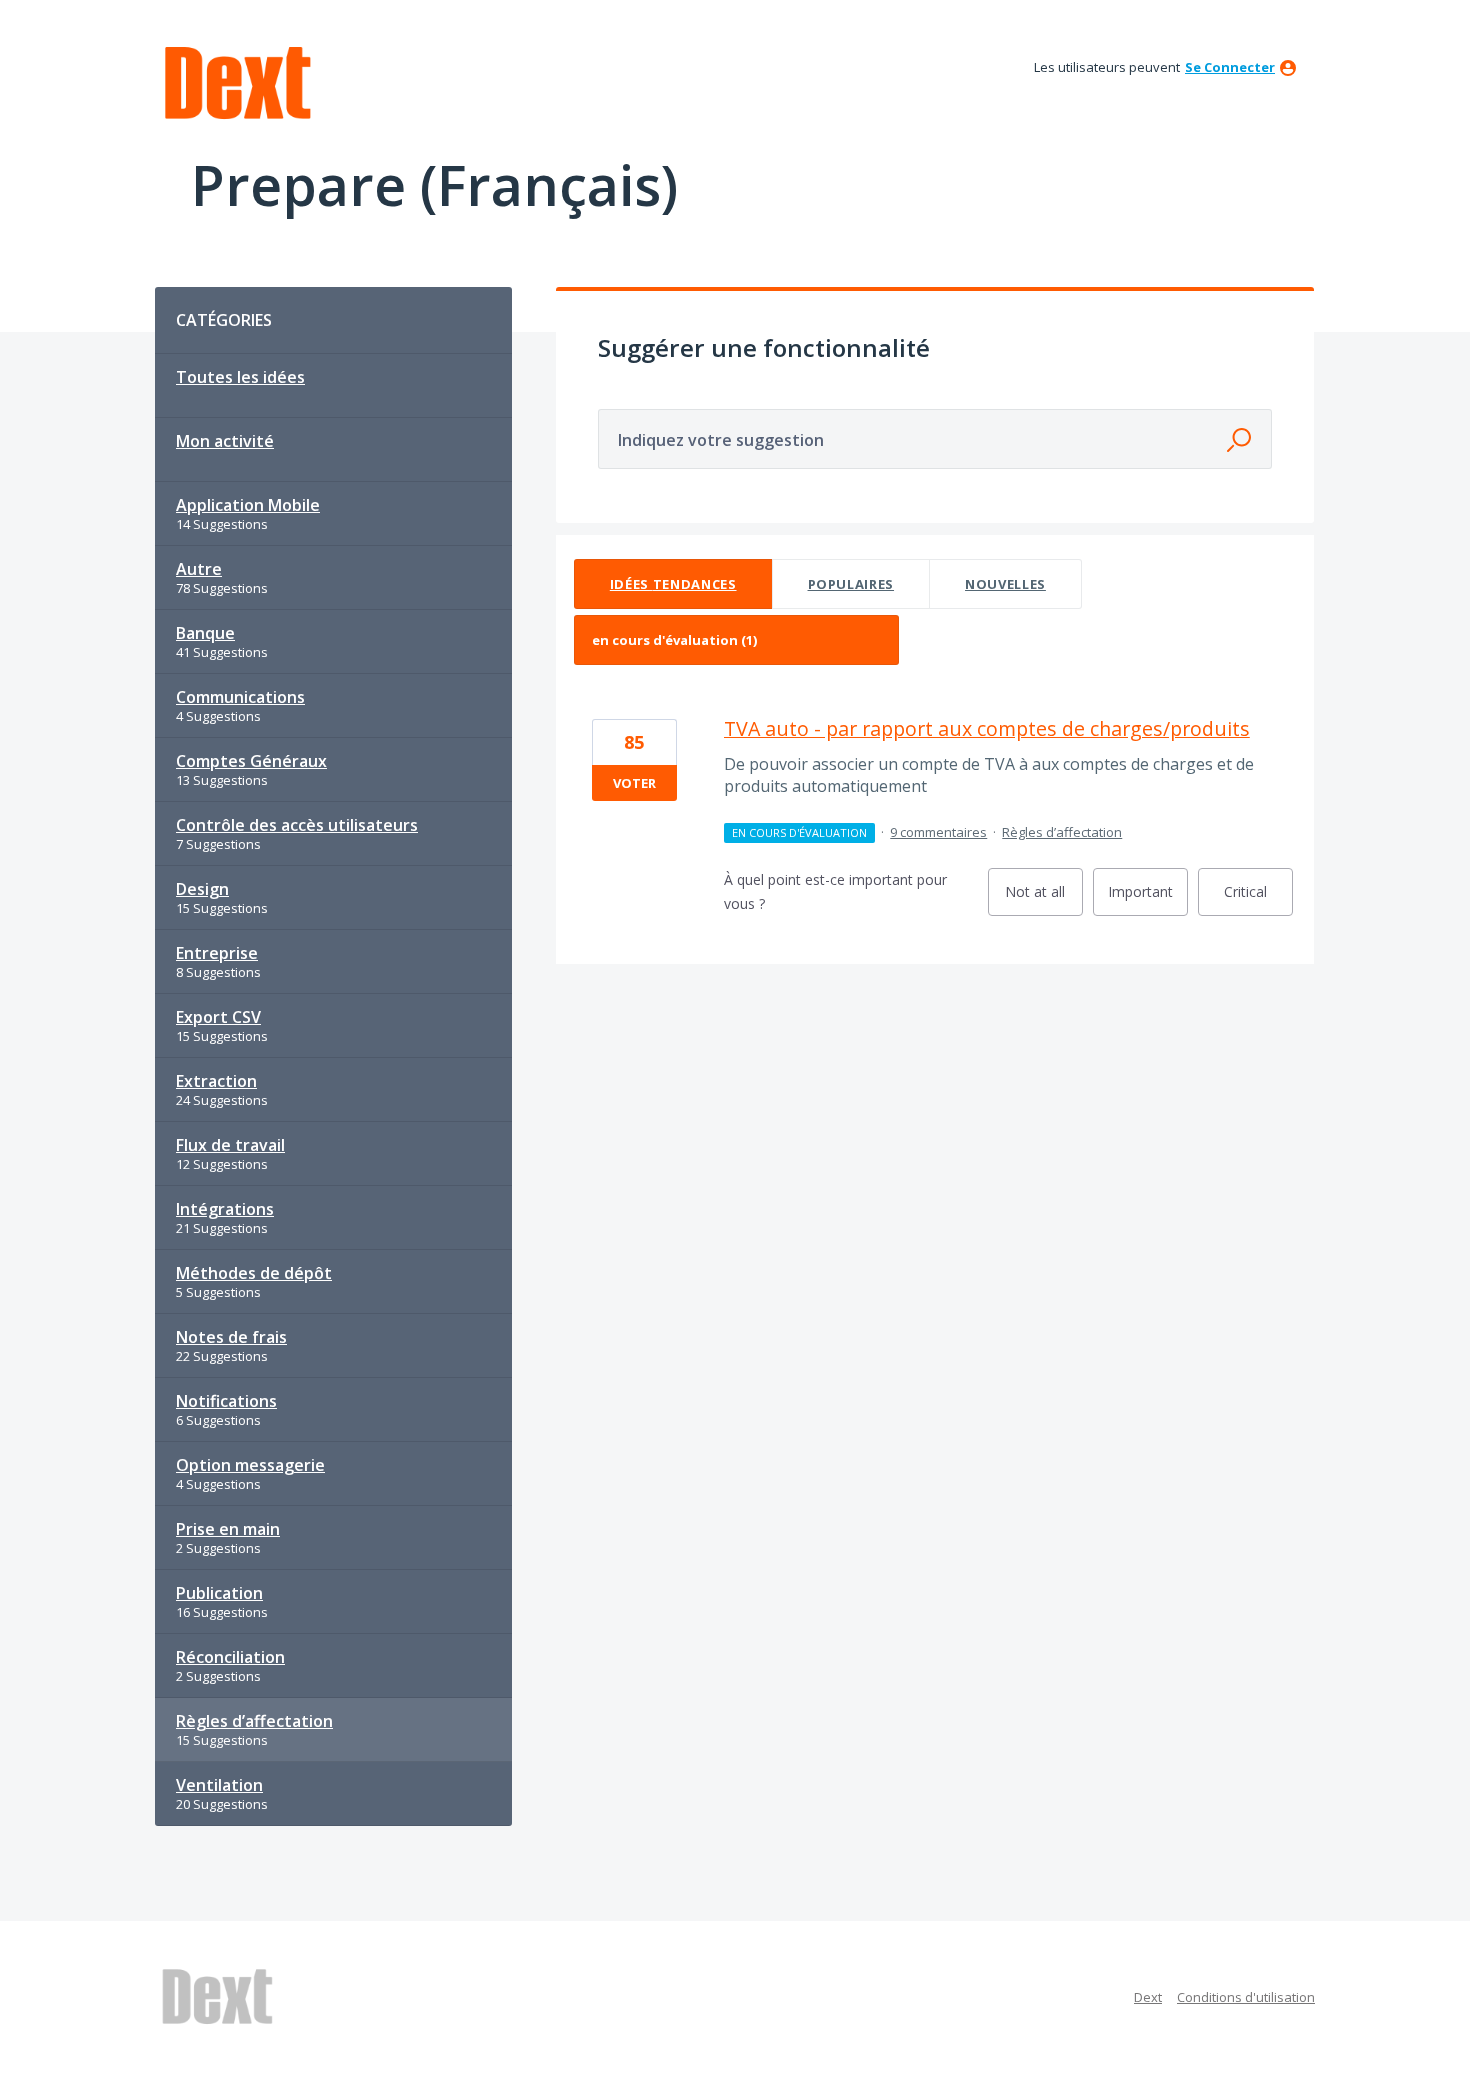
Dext (1148, 1997)
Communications (240, 697)
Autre (199, 569)
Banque (205, 633)
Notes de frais (231, 1337)
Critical (1258, 899)
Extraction (216, 1081)
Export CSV (218, 1017)
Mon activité (225, 441)
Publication (219, 1593)
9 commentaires (938, 832)
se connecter (1230, 67)
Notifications (226, 1401)
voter (634, 783)
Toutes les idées (240, 377)
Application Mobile (248, 505)
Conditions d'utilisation (1246, 1997)
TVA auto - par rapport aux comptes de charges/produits (987, 728)
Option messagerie (250, 1465)
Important (1148, 899)
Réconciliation (230, 1657)
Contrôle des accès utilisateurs (297, 825)
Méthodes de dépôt (254, 1273)
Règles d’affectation (254, 1721)
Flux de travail (230, 1145)
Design (202, 889)
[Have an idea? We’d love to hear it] (238, 83)
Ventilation (219, 1785)
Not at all (1044, 899)
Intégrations (225, 1209)
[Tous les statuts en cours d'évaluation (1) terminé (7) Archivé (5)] (737, 640)
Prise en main (228, 1529)
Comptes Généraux (251, 761)
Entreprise (217, 953)
